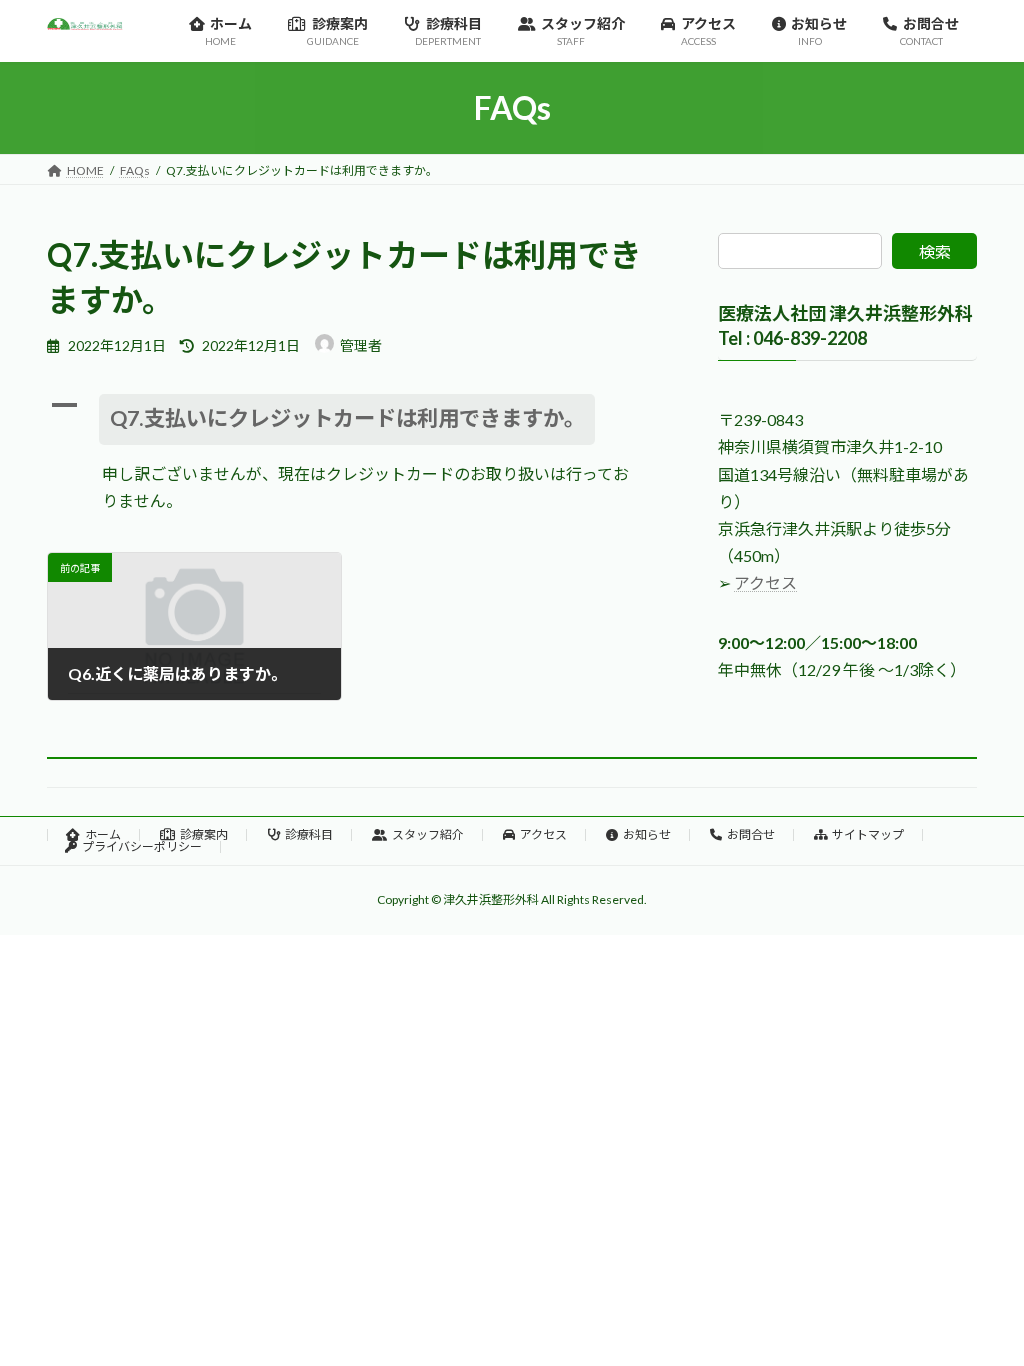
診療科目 (309, 834)
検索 (935, 251)
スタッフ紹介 (428, 834)
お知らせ (647, 834)
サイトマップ (868, 834)
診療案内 (204, 834)
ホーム (103, 834)
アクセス (765, 583)
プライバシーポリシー (142, 846)
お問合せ (751, 834)
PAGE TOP (980, 1306)
